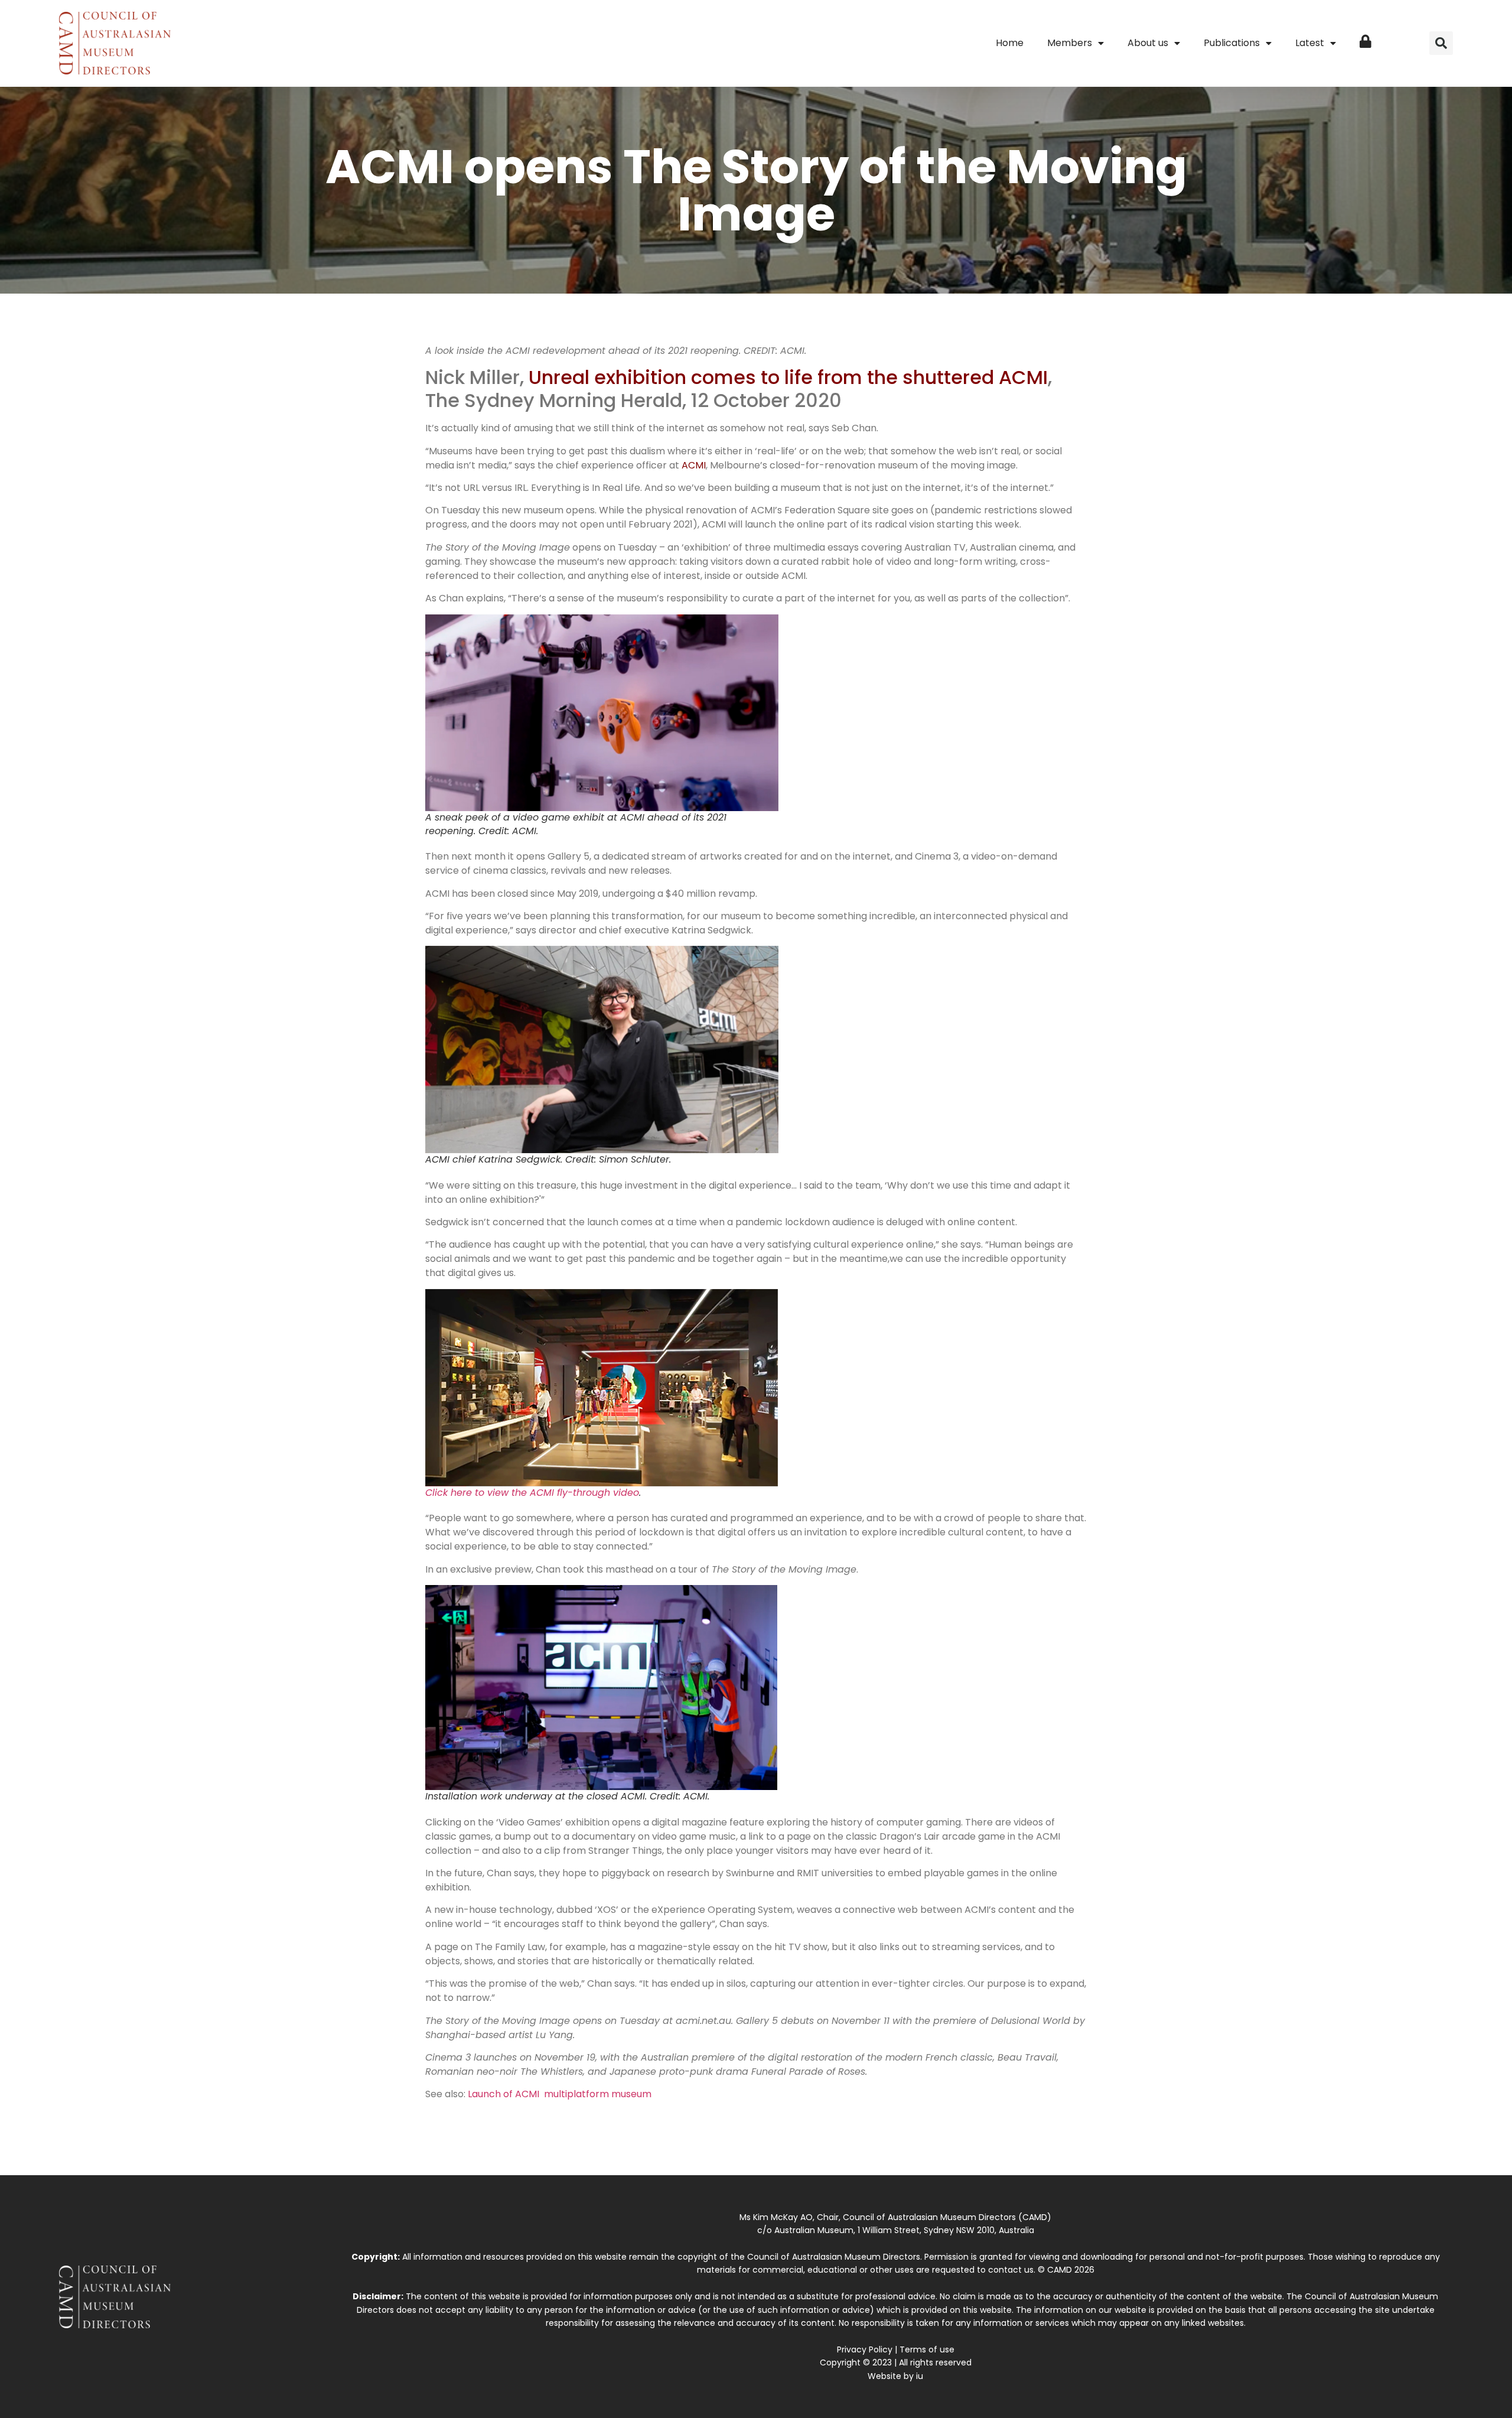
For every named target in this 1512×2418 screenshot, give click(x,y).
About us (1148, 43)
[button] (1441, 43)
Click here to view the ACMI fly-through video (532, 1493)
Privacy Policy (865, 2349)
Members (1070, 43)
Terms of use (927, 2349)
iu (920, 2376)
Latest (1310, 43)
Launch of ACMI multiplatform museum (560, 2094)
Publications (1232, 43)
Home (1010, 43)
